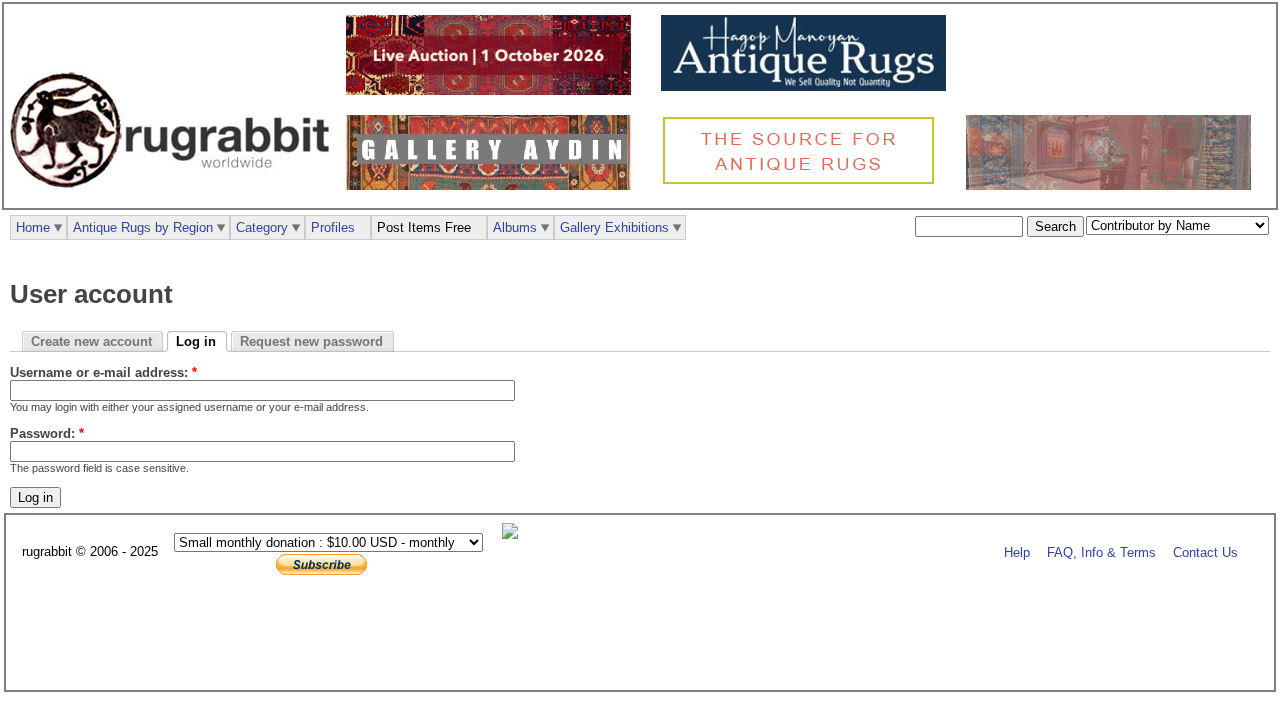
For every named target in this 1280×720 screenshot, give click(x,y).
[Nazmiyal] (803, 181)
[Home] (175, 198)
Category (262, 227)
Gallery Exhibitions (614, 227)
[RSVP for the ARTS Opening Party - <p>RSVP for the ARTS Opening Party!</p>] (515, 534)
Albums (515, 227)
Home (33, 227)
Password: (47, 433)
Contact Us (1205, 552)
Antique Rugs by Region (143, 227)
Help (1017, 552)
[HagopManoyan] (808, 86)
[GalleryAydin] (493, 185)
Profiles (333, 227)
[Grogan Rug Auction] (493, 90)
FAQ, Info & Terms (1101, 552)
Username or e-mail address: (103, 372)
